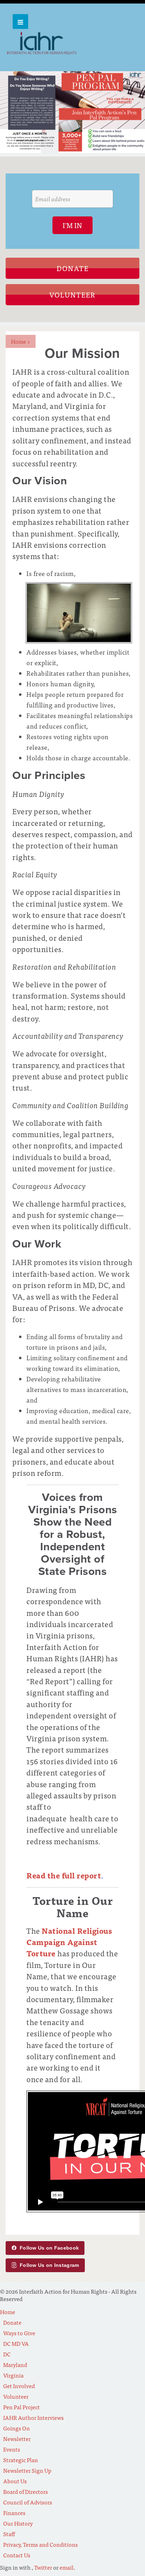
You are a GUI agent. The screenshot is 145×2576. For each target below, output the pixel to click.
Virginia (13, 2375)
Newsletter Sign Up (27, 2470)
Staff (9, 2534)
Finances (14, 2513)
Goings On (17, 2428)
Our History (18, 2523)
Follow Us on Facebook (49, 2248)
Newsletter (17, 2439)
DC (7, 2354)
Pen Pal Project (21, 2407)
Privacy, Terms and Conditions (40, 2544)
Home (21, 341)
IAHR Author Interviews (33, 2417)
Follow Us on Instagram (49, 2265)
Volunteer (72, 295)
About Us (15, 2481)
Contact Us (17, 2555)
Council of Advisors (28, 2502)
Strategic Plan (21, 2460)
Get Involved (19, 2386)
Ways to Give (19, 2333)
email (67, 2567)
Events (12, 2449)
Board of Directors (26, 2491)
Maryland (15, 2365)
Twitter (43, 2567)
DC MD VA (16, 2343)
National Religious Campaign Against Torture (69, 1942)
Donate (73, 268)
